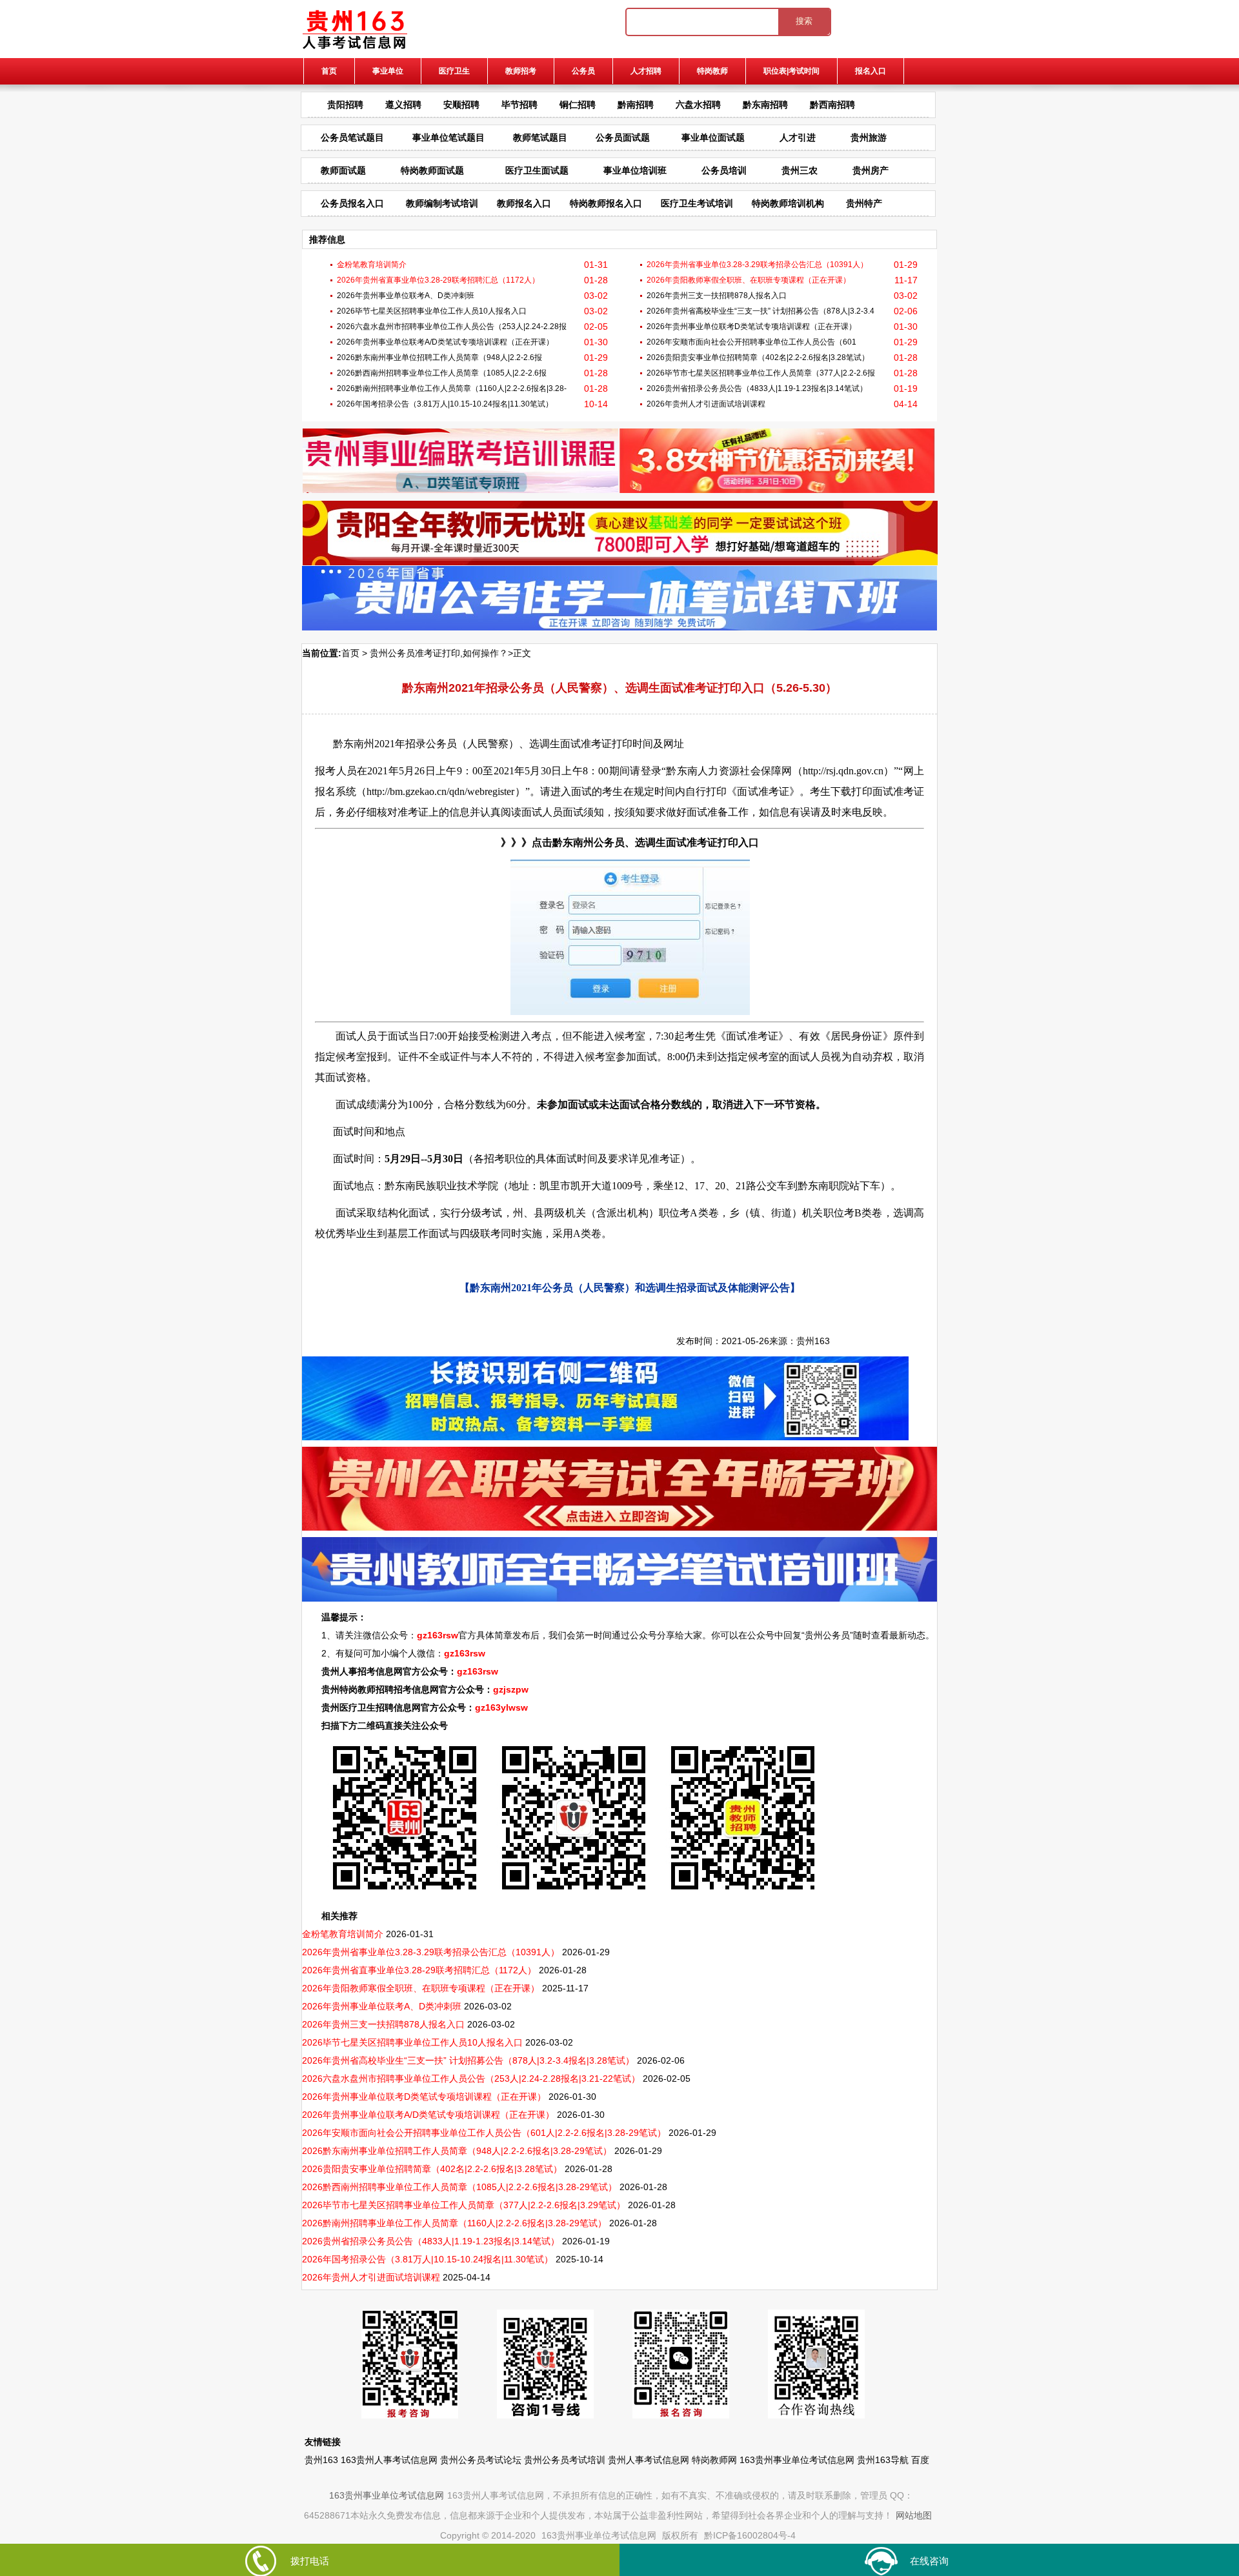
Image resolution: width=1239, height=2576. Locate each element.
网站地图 (914, 2515)
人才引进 (798, 137)
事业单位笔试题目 (448, 137)
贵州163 (813, 1341)
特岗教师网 (714, 2460)
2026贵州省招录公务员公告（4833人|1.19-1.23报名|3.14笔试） (757, 388)
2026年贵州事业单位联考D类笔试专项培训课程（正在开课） (751, 327)
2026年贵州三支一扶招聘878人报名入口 (717, 296)
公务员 (583, 71)
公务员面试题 (623, 137)
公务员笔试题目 (352, 137)
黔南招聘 (636, 105)
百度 (920, 2460)
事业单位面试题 (713, 137)
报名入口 (871, 71)
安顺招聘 (461, 105)
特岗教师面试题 (432, 170)
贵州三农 (800, 170)
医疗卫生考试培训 (697, 203)
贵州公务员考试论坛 (481, 2460)
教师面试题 (343, 170)
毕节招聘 (519, 105)
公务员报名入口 (352, 203)
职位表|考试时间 (791, 71)
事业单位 (388, 71)
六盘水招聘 (698, 105)
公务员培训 (724, 170)
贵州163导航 (883, 2460)
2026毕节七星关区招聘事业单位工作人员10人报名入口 (432, 311)
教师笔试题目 (540, 137)
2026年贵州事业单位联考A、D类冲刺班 (406, 296)
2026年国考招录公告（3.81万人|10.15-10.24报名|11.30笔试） (445, 404)
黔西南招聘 (832, 105)
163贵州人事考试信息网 (389, 2460)
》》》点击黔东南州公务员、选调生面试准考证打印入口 (630, 842)
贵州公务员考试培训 (565, 2460)
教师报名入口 (524, 203)
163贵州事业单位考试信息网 (797, 2460)
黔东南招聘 (765, 105)
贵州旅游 (869, 137)
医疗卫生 (454, 71)
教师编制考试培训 (442, 203)
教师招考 (521, 71)
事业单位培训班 (635, 170)
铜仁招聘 (578, 105)
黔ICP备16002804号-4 (750, 2535)
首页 (329, 71)
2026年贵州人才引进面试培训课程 (706, 404)
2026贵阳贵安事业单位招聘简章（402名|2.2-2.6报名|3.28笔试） (758, 357)
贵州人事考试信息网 (649, 2460)
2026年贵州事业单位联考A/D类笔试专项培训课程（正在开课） (445, 342)
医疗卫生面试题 (537, 170)
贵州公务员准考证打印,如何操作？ (439, 653)
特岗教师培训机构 (788, 203)
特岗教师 (712, 71)
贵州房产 (871, 170)
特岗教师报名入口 (606, 203)
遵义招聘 (403, 105)
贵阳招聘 (345, 105)
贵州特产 (864, 203)
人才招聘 (646, 71)
